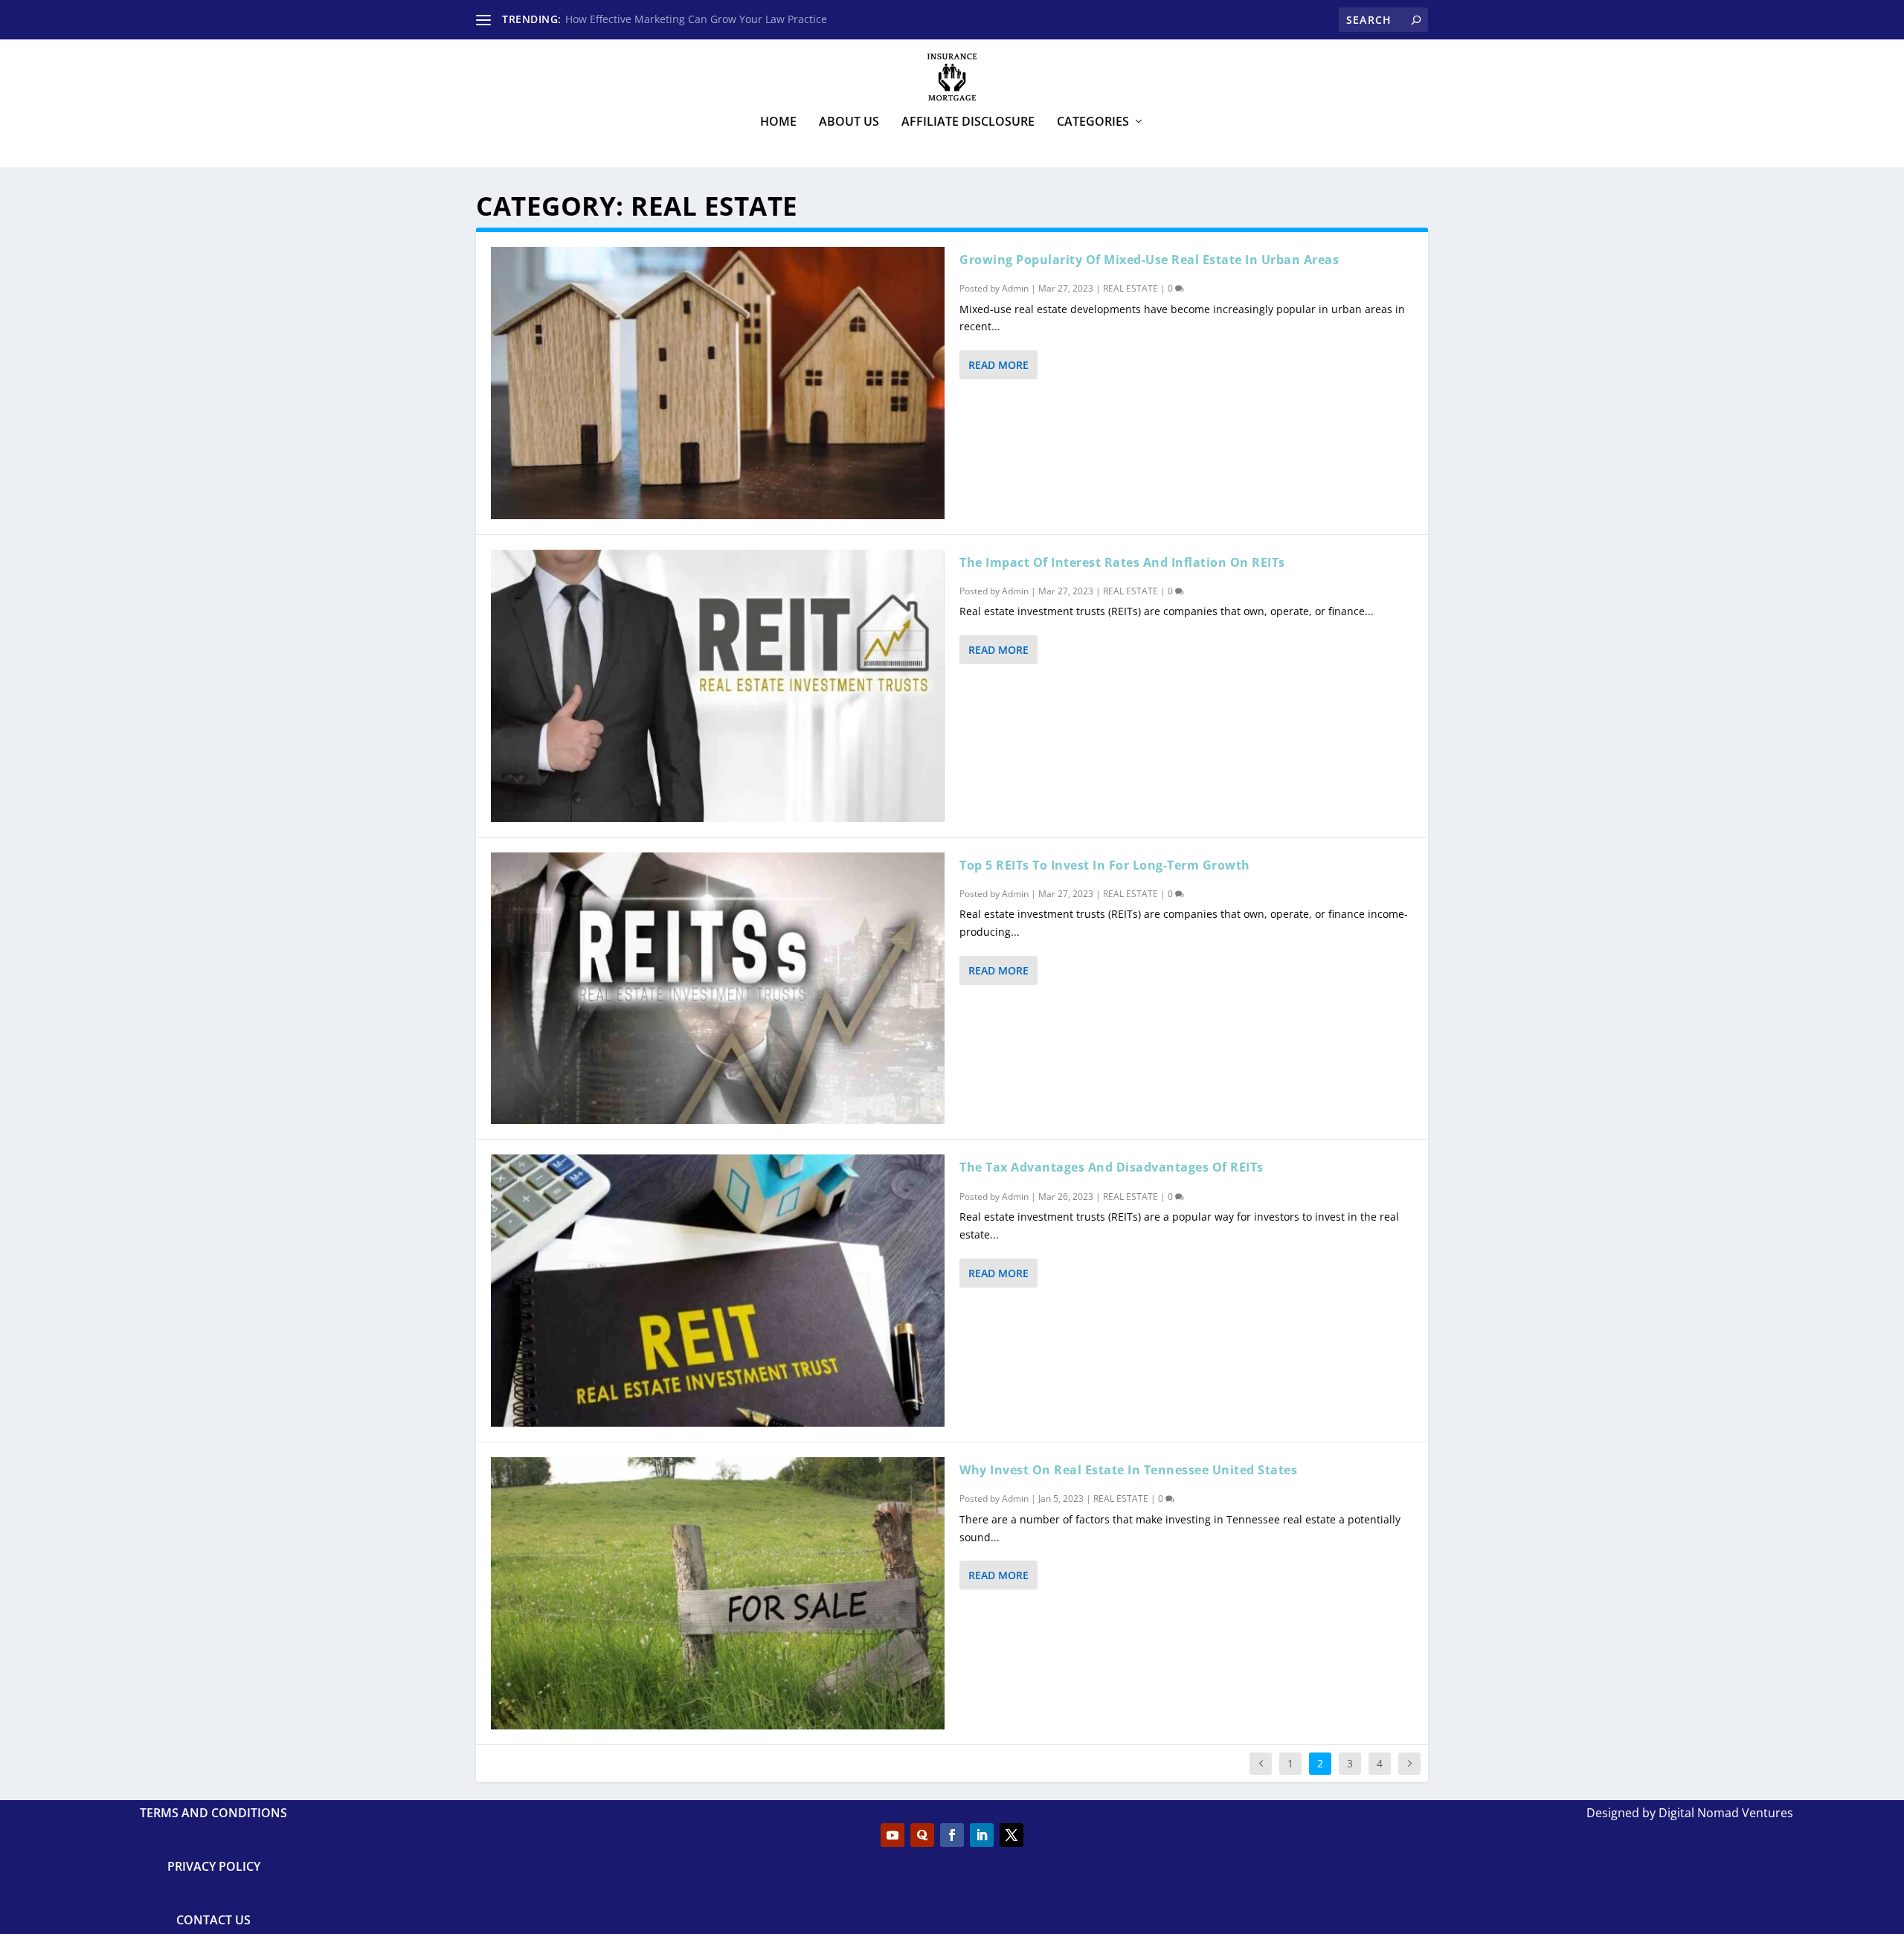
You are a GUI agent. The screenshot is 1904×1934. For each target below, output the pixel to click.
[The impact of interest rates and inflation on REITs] (718, 686)
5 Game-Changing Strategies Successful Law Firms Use (701, 19)
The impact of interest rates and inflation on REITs (1122, 562)
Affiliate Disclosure (968, 122)
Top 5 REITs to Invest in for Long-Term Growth (1105, 865)
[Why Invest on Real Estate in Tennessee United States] (718, 1593)
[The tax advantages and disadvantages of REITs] (718, 1291)
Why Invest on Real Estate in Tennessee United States (1128, 1470)
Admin (1015, 288)
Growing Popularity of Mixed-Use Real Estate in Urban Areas (1149, 260)
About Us (849, 122)
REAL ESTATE (1130, 288)
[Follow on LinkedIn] (982, 1835)
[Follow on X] (1011, 1835)
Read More (998, 365)
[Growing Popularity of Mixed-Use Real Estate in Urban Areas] (718, 383)
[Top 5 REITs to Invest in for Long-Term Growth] (718, 989)
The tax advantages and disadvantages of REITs (1112, 1167)
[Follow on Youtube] (892, 1835)
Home (778, 122)
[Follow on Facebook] (952, 1835)
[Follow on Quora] (922, 1835)
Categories (1093, 122)
